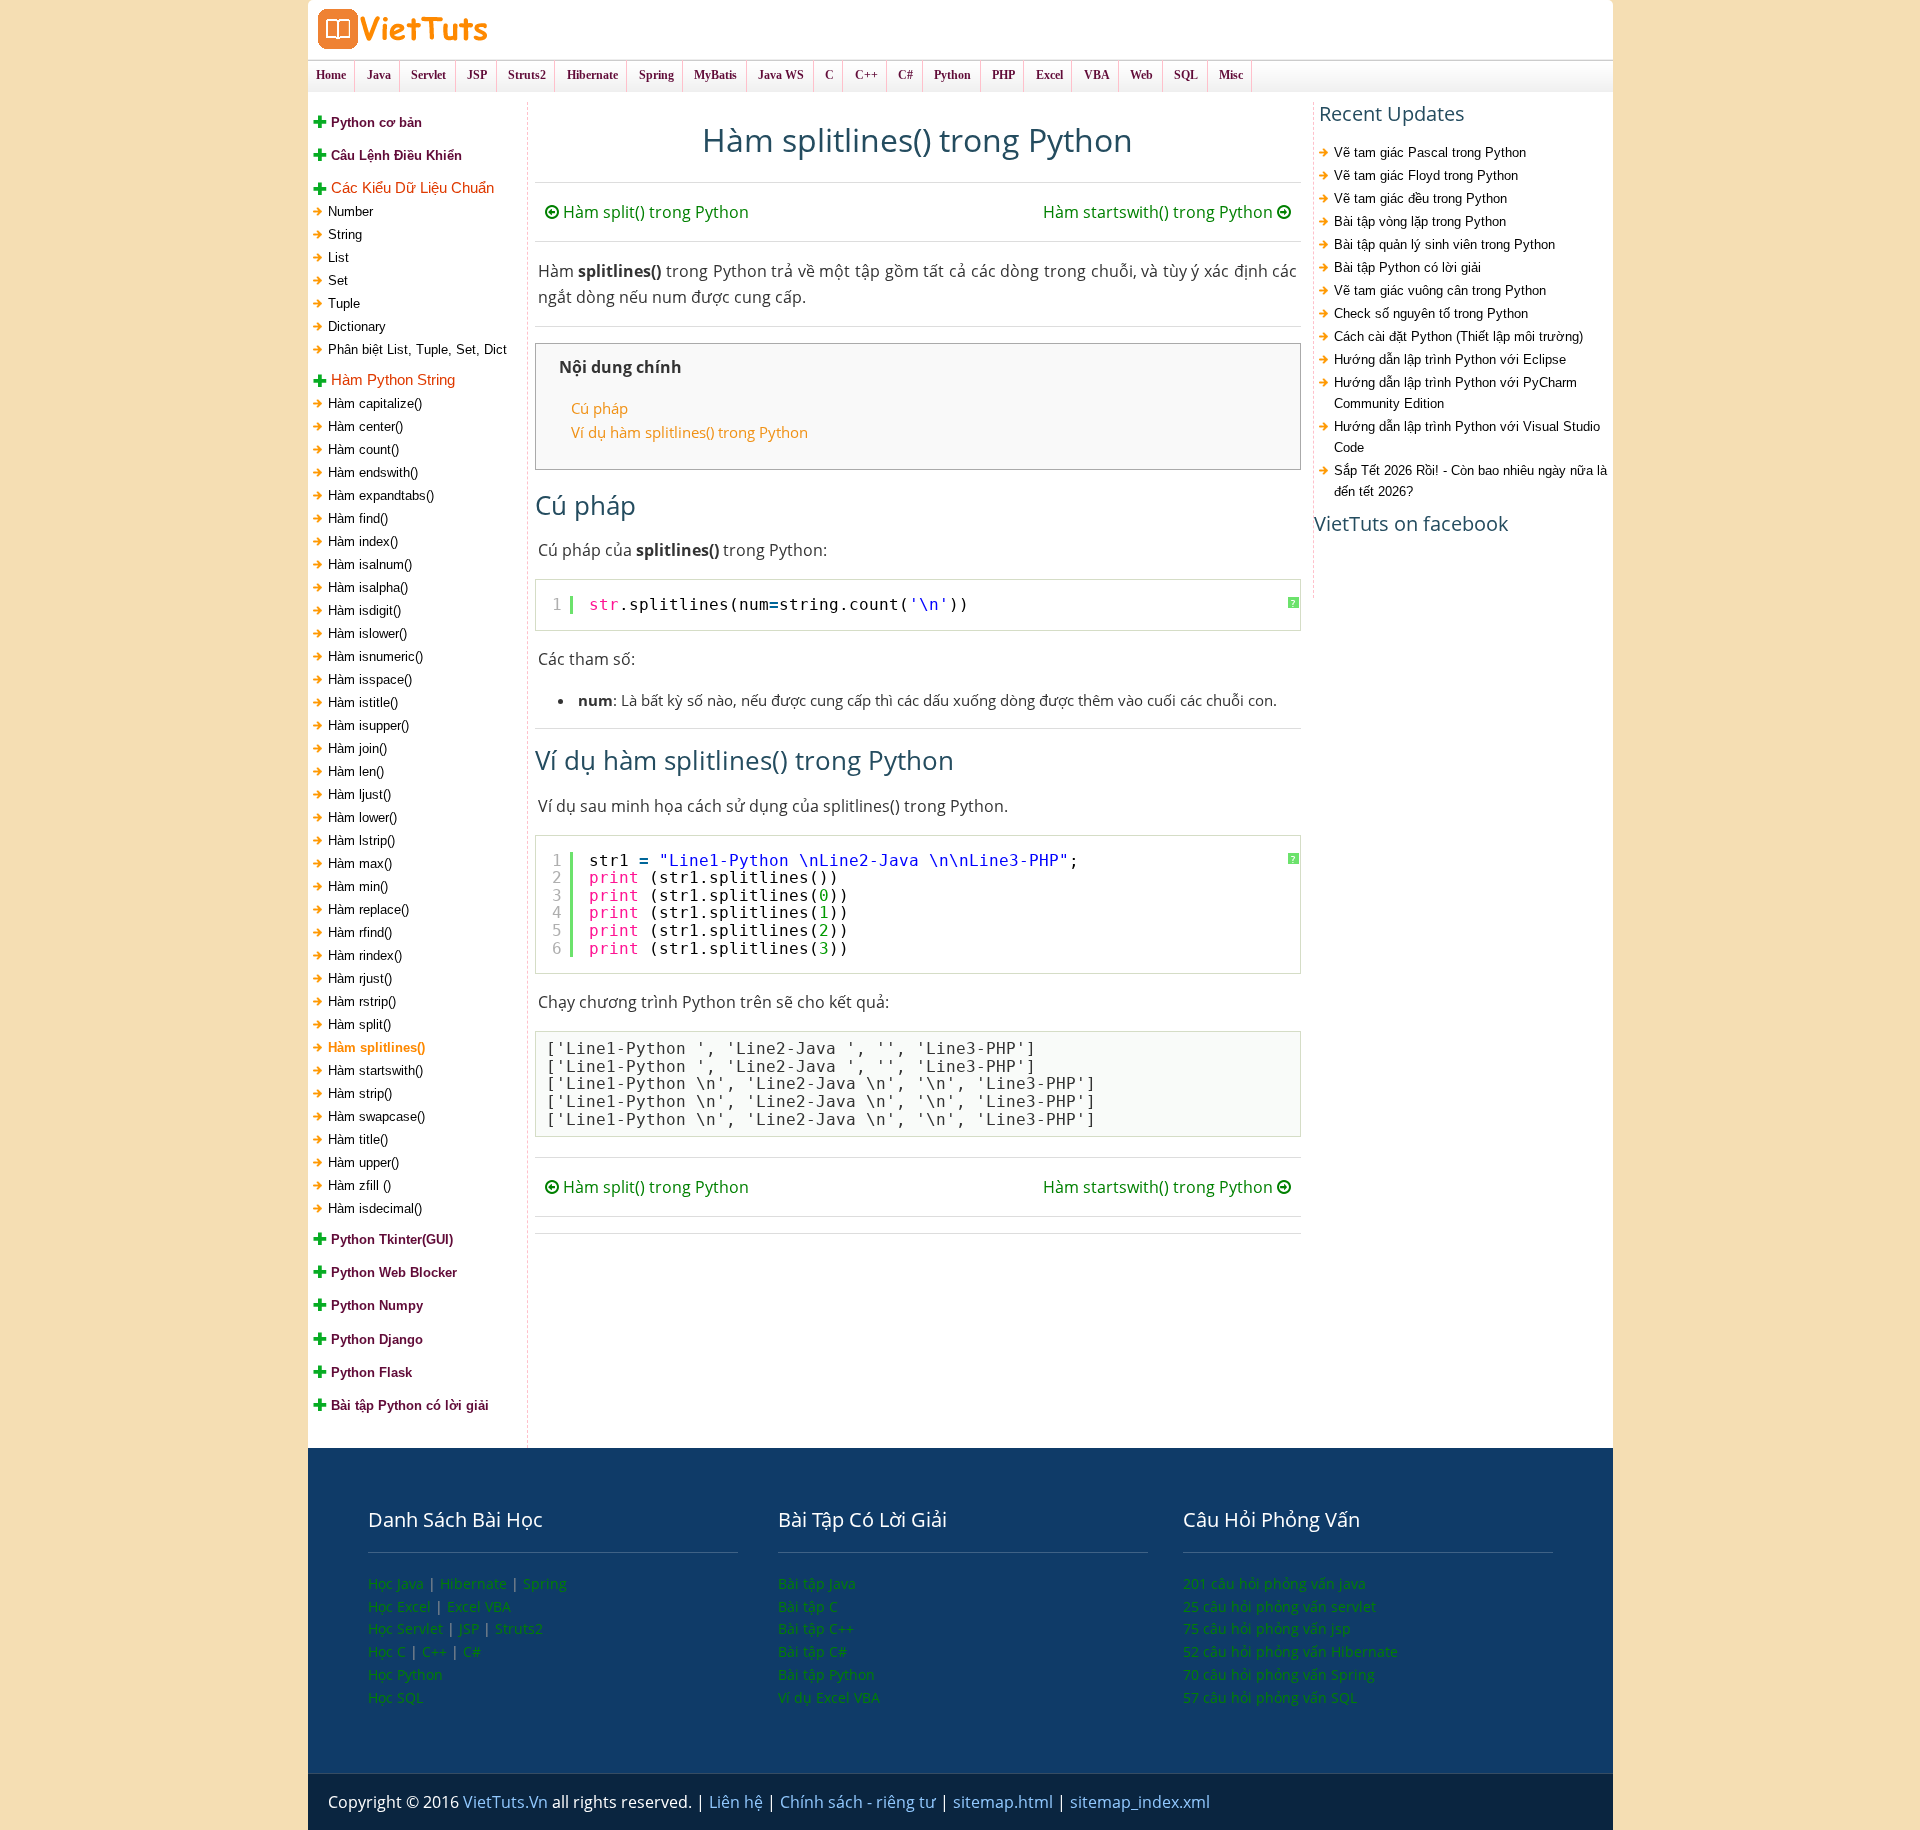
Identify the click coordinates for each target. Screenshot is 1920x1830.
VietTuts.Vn (507, 1802)
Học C (389, 1651)
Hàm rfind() (360, 932)
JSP (471, 1628)
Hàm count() (363, 449)
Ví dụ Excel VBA (829, 1697)
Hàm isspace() (370, 679)
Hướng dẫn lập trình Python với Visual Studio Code (1467, 437)
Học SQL (395, 1697)
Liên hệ (738, 1802)
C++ (436, 1651)
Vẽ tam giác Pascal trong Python (1430, 152)
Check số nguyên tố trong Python (1431, 313)
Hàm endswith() (373, 472)
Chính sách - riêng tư (860, 1802)
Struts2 (519, 1628)
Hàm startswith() (375, 1070)
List (338, 257)
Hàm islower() (367, 633)
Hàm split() (359, 1024)
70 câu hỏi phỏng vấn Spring (1279, 1674)
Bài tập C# (812, 1651)
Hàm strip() (360, 1093)
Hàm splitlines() (376, 1047)
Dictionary (357, 326)
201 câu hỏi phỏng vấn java (1274, 1583)
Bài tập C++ (816, 1628)
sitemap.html (1005, 1802)
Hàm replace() (368, 909)
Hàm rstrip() (362, 1001)
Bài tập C (808, 1606)
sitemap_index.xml (1140, 1802)
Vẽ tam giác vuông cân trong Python (1440, 290)
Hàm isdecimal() (375, 1208)
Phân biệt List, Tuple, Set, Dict (417, 349)
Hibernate (475, 1583)
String (345, 234)
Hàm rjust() (360, 978)
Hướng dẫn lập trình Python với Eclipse (1450, 359)
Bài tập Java (817, 1583)
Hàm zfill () (359, 1185)
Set (338, 280)
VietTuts (478, 29)
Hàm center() (365, 426)
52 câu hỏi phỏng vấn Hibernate (1290, 1651)
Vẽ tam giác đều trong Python (1420, 198)
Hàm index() (363, 541)
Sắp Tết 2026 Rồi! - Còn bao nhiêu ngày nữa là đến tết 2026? (1470, 481)
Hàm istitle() (363, 702)
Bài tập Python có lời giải (1407, 267)
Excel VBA (479, 1606)
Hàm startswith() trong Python (1160, 212)
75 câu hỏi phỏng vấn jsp (1267, 1628)
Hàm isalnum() (370, 564)
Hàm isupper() (368, 725)
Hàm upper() (363, 1162)
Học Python (405, 1674)
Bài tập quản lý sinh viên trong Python (1444, 244)
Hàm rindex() (365, 955)
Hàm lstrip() (361, 840)
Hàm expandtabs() (381, 495)
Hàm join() (357, 748)
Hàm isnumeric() (375, 656)
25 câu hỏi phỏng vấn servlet (1279, 1606)
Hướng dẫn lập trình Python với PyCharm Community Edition (1455, 393)
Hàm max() (360, 863)
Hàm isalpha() (368, 587)
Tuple (344, 303)
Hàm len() (356, 771)
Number (350, 211)
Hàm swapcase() (376, 1116)
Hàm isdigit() (364, 610)
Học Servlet (407, 1628)
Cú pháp (599, 408)
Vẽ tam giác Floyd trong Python (1426, 175)
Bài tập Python (826, 1674)
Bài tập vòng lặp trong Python (1420, 221)
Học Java (398, 1583)
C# (472, 1651)
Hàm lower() (362, 817)
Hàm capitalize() (375, 403)
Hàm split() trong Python (654, 212)
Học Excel (401, 1606)
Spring (545, 1583)
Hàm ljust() (359, 794)
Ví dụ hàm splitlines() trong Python (689, 432)
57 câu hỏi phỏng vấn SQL (1270, 1697)
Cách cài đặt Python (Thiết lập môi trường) (1458, 336)
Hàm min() (358, 886)
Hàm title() (358, 1139)
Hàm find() (358, 518)
